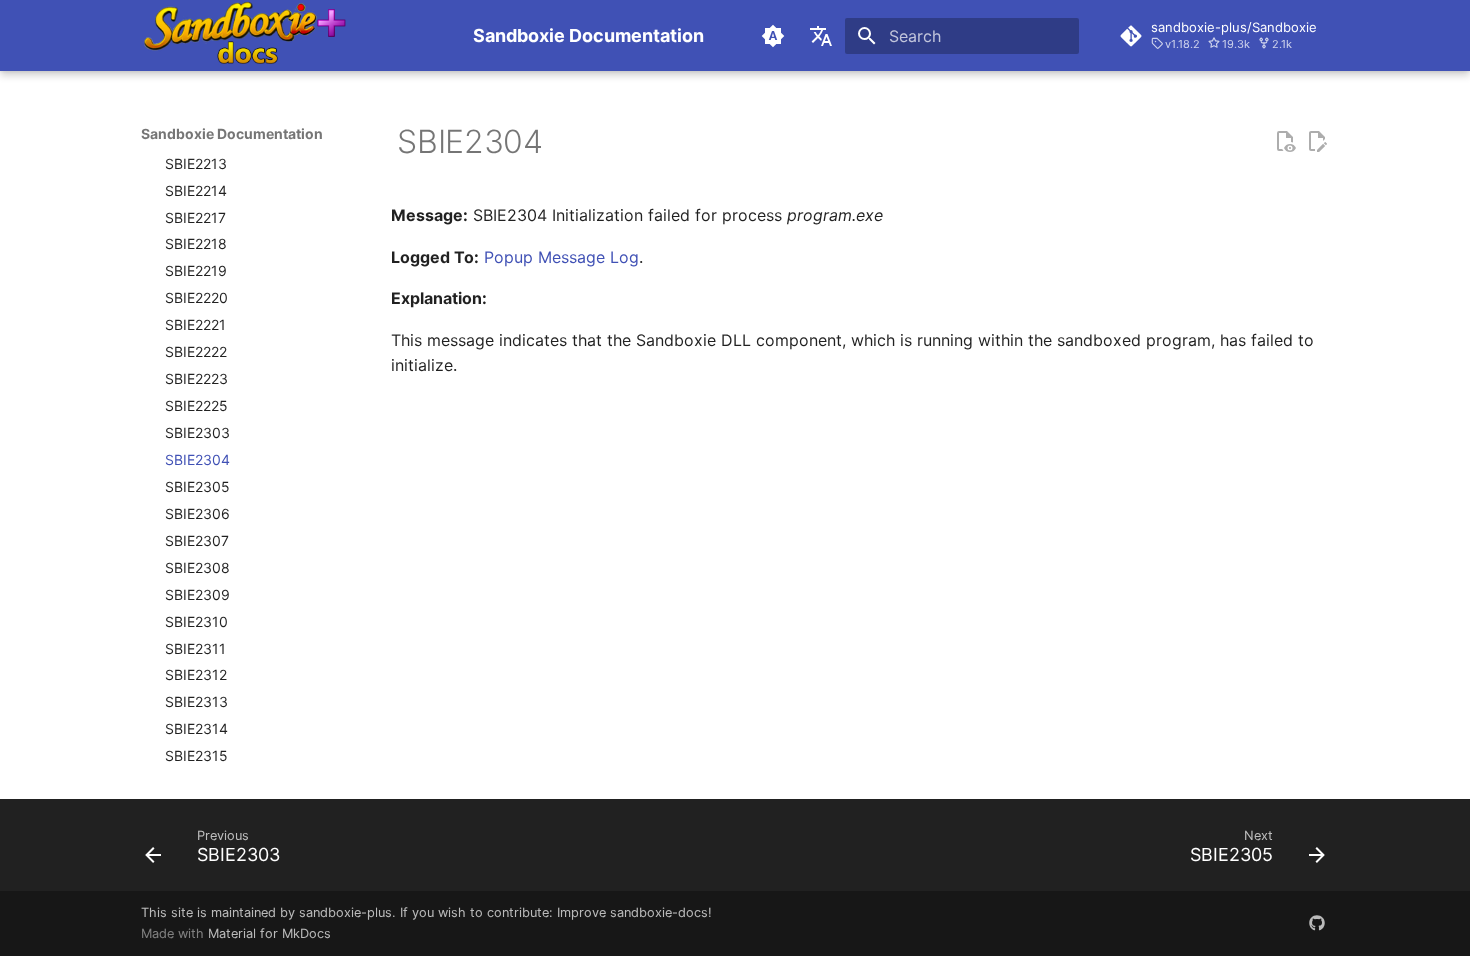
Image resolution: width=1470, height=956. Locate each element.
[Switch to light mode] (773, 36)
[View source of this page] (1285, 142)
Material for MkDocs (269, 933)
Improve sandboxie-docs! (634, 912)
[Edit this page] (1317, 142)
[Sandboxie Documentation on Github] (1317, 923)
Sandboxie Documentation (232, 133)
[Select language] (821, 36)
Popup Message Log (561, 257)
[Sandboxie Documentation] (291, 35)
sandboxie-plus (345, 912)
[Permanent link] (381, 142)
